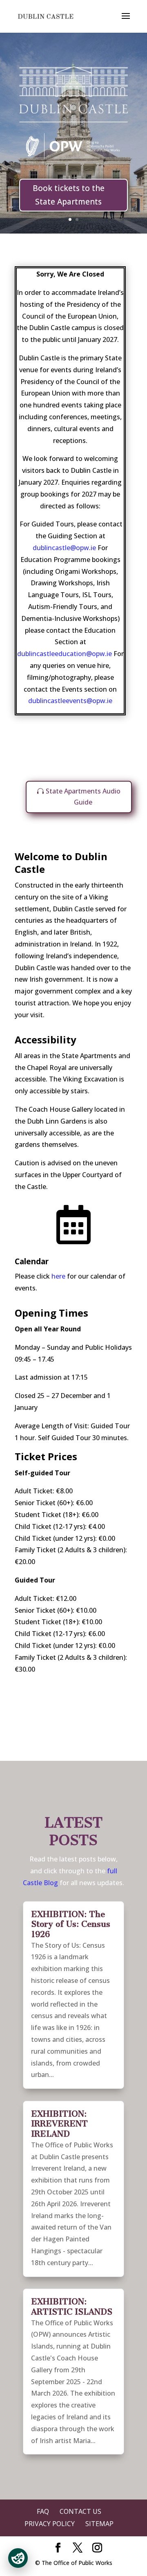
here (58, 1276)
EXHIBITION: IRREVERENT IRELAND (59, 2124)
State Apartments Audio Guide (83, 797)
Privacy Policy (50, 2524)
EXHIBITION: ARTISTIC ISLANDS (72, 2307)
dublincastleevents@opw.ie (70, 701)
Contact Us (80, 2511)
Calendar (32, 1261)
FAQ (43, 2511)
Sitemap (99, 2524)
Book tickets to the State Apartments (69, 195)
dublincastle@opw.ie (65, 548)
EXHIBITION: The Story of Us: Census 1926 (71, 1924)
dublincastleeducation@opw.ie (65, 654)
